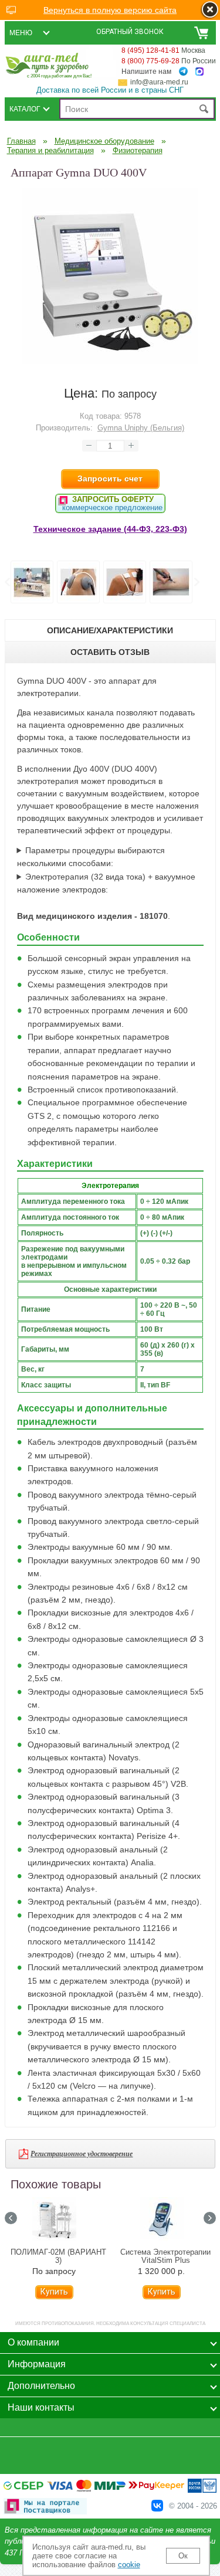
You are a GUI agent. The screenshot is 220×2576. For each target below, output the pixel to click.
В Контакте (157, 2506)
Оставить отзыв (110, 652)
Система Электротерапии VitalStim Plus (165, 2256)
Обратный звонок (130, 32)
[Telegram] (183, 72)
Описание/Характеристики (110, 630)
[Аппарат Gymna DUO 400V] (110, 361)
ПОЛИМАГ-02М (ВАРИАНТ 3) (58, 2256)
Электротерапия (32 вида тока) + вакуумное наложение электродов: (106, 883)
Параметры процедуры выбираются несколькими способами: (91, 857)
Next (196, 582)
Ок (183, 2556)
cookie (129, 2565)
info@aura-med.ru (159, 82)
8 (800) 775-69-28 (150, 61)
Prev (7, 582)
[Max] (199, 72)
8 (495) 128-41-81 (150, 50)
